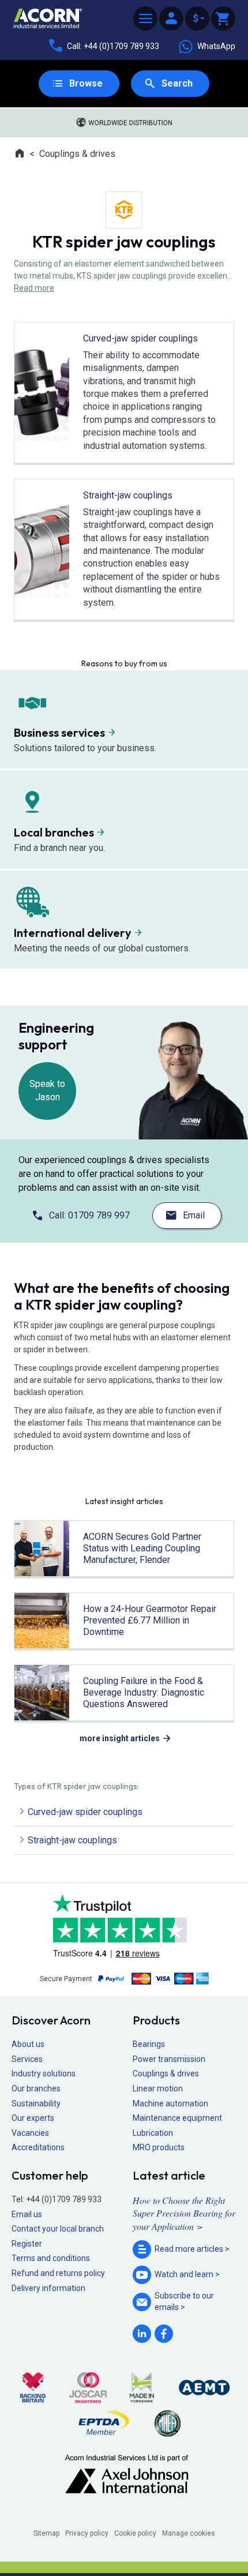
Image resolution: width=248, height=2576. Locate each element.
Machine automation (170, 2103)
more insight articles (120, 1738)
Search (177, 83)
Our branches (36, 2088)
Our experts (33, 2118)
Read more (34, 288)
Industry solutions (44, 2073)
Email (194, 1215)
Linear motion (158, 2088)
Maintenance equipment (177, 2118)
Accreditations (38, 2147)
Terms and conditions (51, 2258)
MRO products (159, 2147)
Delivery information (48, 2288)
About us (28, 2044)
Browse (86, 83)
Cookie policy (135, 2533)
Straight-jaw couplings (72, 1840)
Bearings (149, 2044)
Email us (27, 2214)
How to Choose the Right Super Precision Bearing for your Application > (184, 2213)
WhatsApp (216, 46)
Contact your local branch (58, 2229)
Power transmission (169, 2059)
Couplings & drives (77, 154)
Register (27, 2244)
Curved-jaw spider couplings (85, 1812)
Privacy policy (87, 2533)
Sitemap (46, 2533)
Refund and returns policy (58, 2273)
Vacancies (30, 2133)
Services (27, 2059)
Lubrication (153, 2133)
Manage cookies (189, 2533)
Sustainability (36, 2103)
